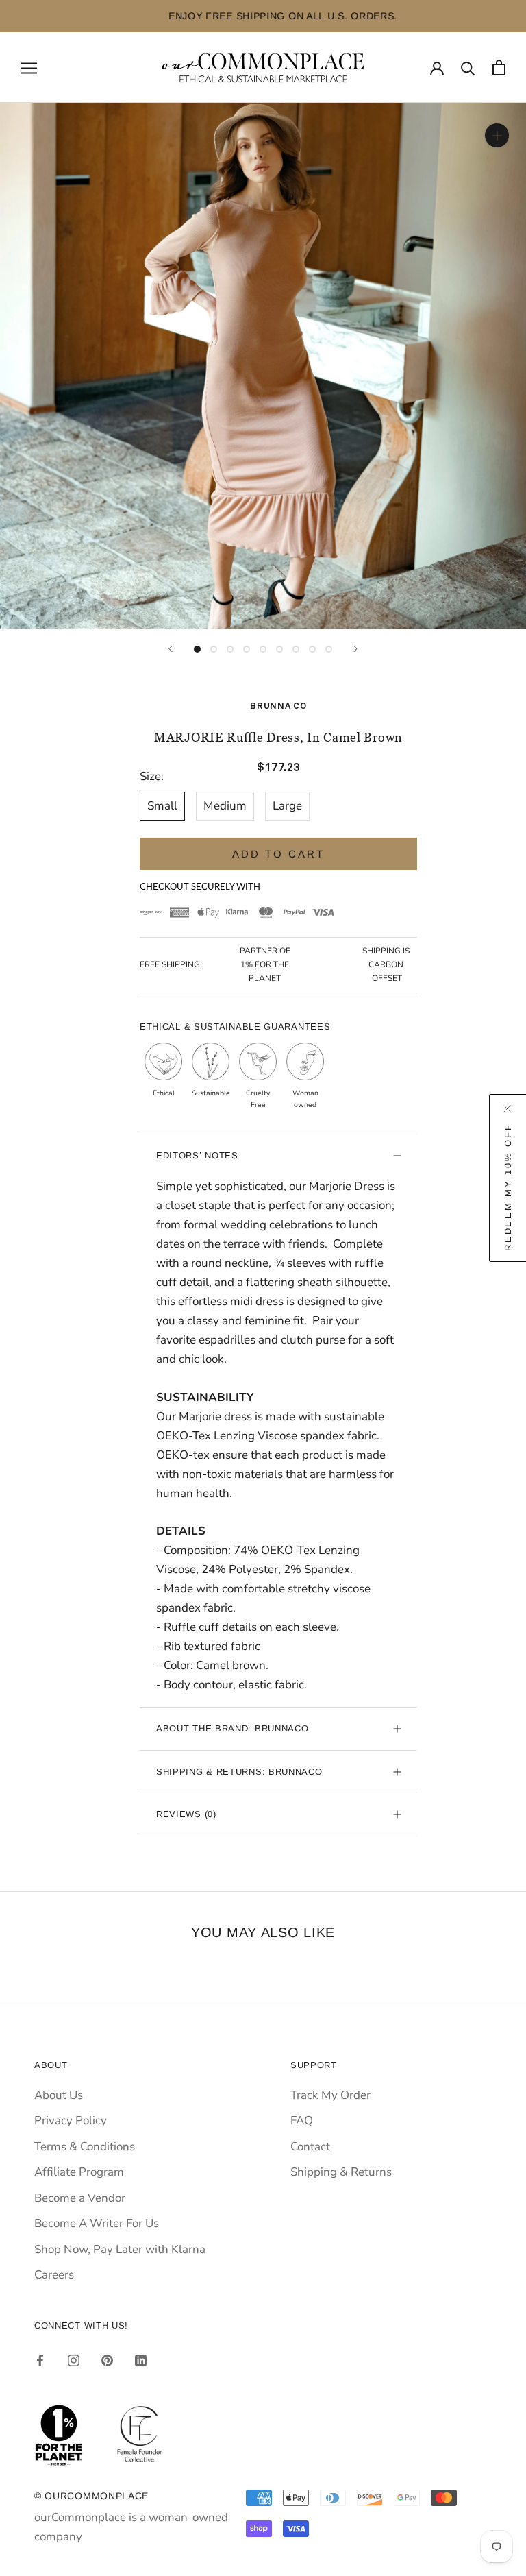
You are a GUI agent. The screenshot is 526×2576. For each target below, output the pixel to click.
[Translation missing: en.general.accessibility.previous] (171, 649)
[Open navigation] (29, 67)
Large (287, 806)
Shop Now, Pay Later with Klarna (120, 2249)
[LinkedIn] (141, 2360)
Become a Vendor (80, 2198)
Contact (310, 2147)
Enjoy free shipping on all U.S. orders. (263, 16)
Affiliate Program (79, 2172)
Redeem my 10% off (508, 1187)
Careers (54, 2275)
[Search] (468, 68)
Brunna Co (278, 706)
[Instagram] (74, 2360)
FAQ (302, 2121)
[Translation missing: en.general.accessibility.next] (355, 649)
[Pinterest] (107, 2360)
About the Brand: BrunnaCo (233, 1728)
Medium (225, 806)
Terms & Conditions (85, 2147)
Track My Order (330, 2095)
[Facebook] (40, 2360)
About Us (59, 2095)
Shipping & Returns (341, 2172)
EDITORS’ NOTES (197, 1155)
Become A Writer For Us (97, 2223)
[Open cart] (499, 68)
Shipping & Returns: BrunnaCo (239, 1772)
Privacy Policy (71, 2121)
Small (162, 806)
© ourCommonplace (91, 2496)
